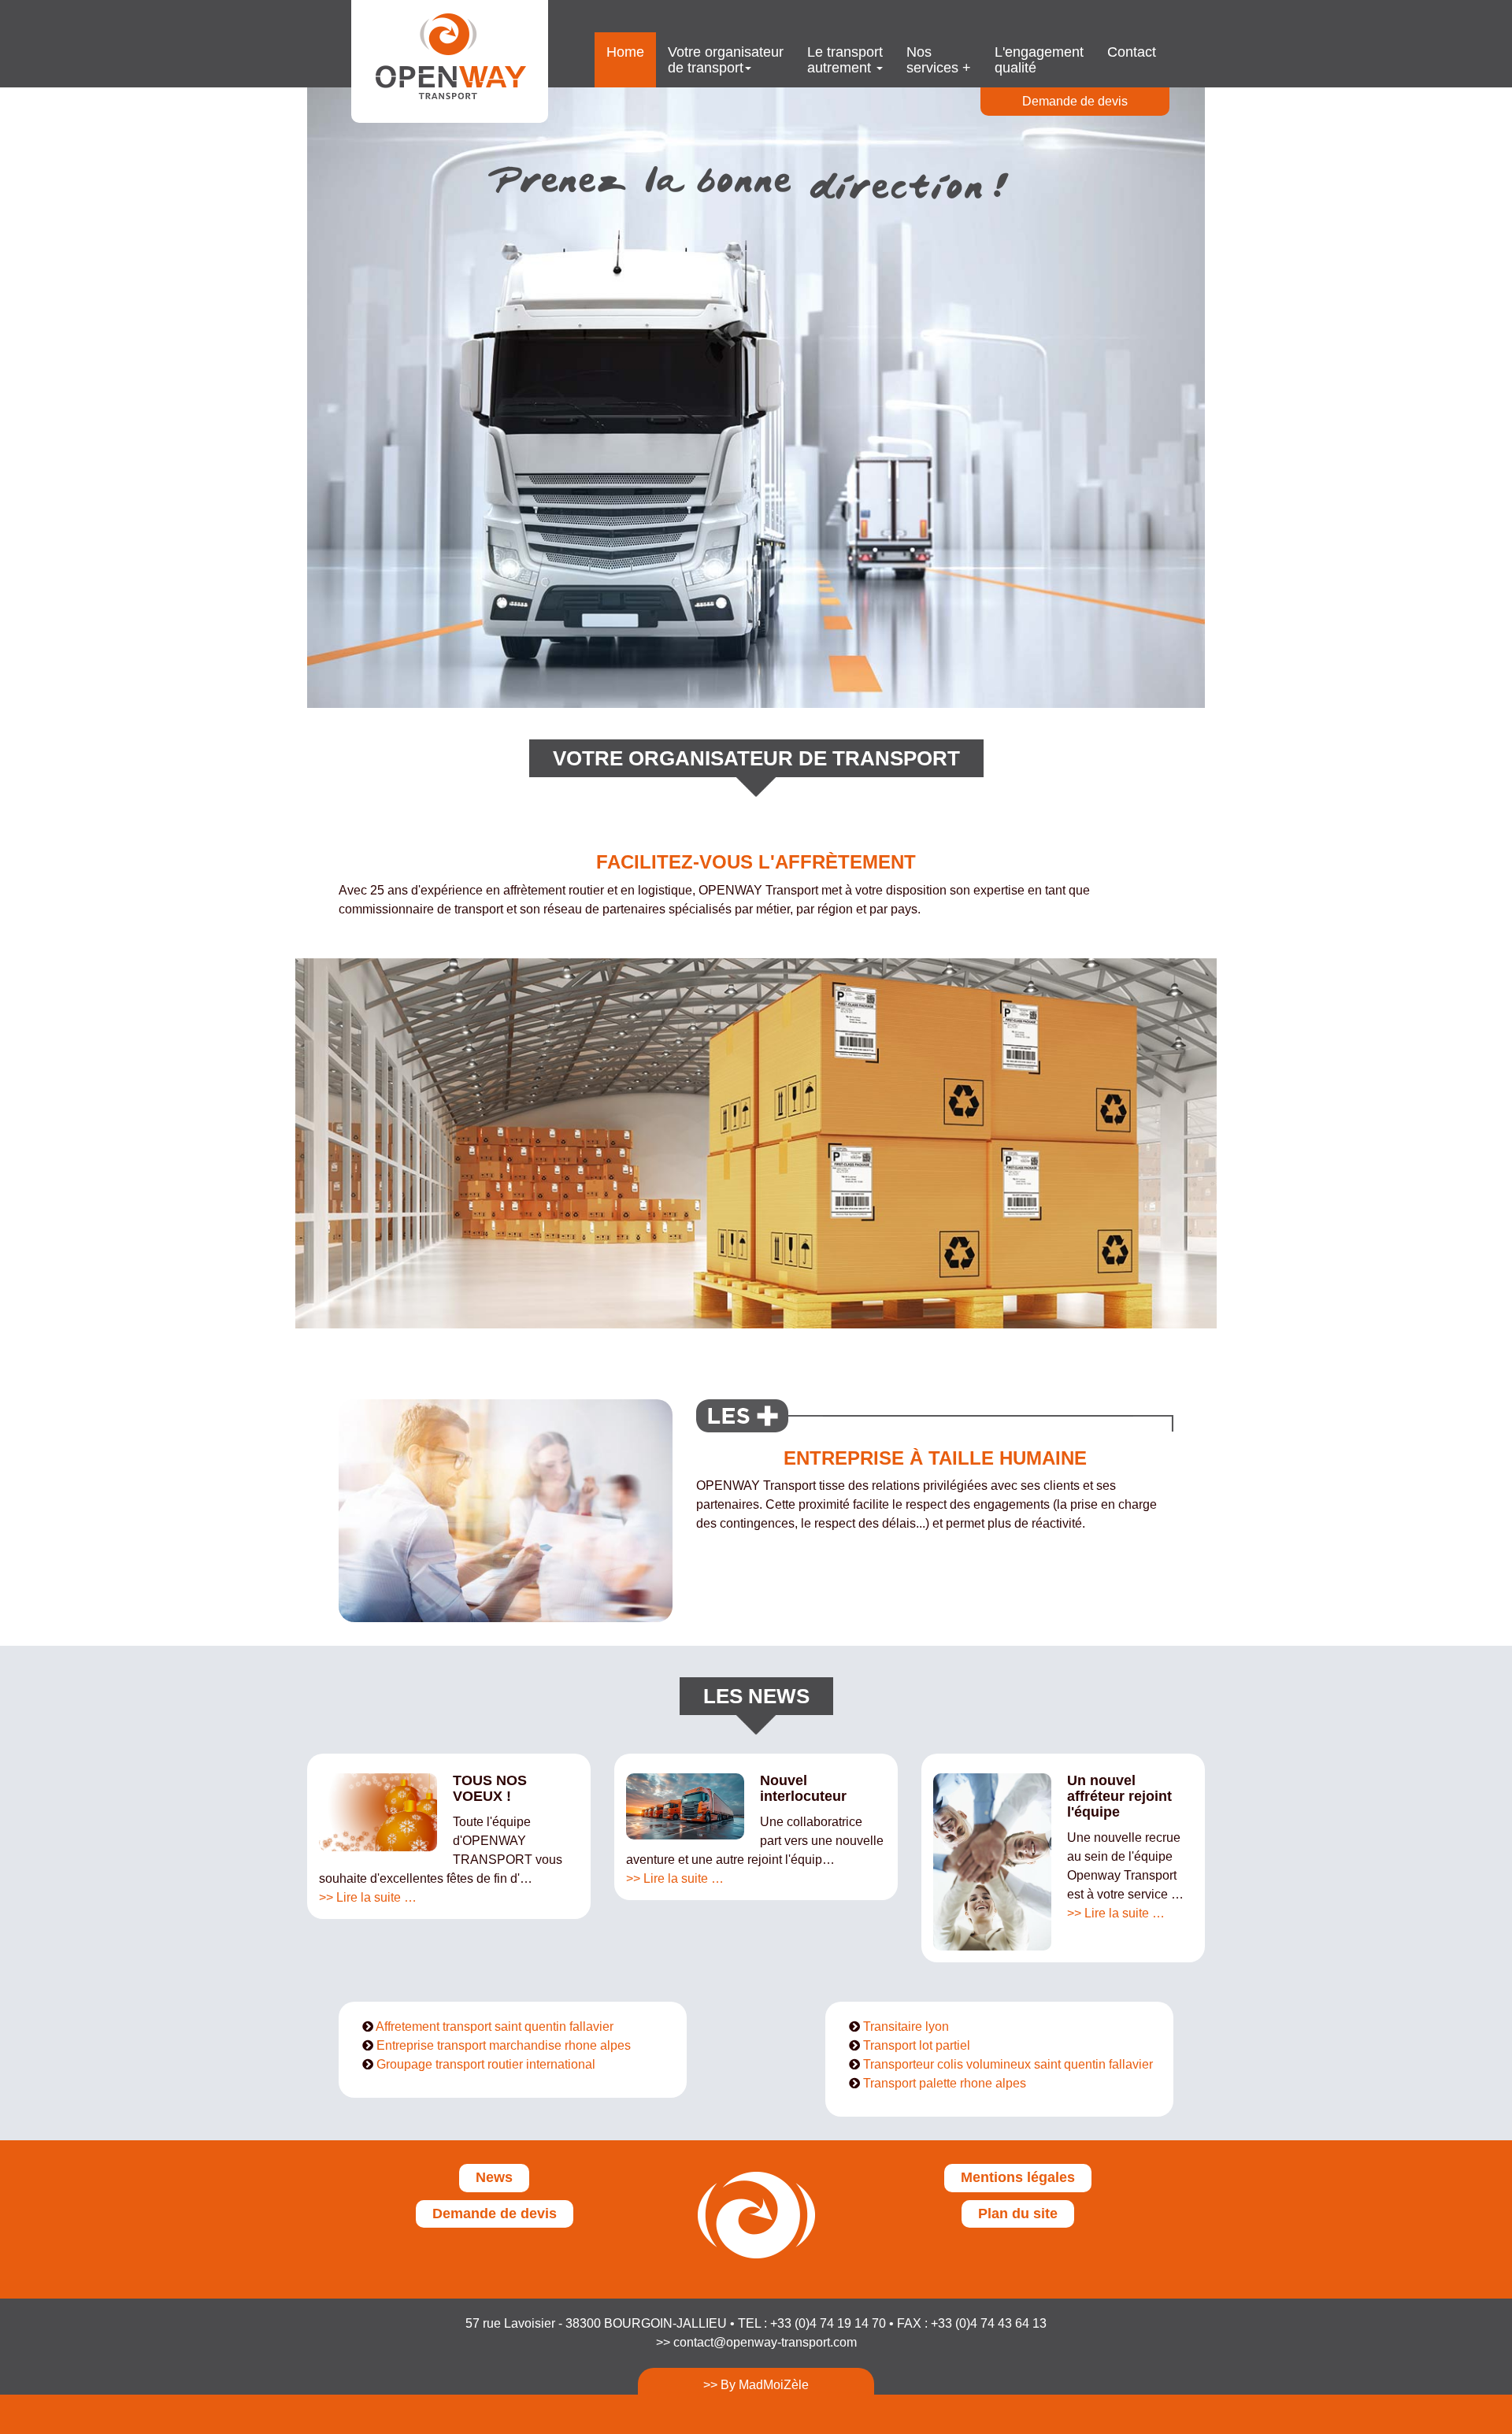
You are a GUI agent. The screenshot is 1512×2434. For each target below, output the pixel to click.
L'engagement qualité (1039, 60)
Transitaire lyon (906, 2026)
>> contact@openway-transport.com (756, 2342)
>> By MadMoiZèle (756, 2385)
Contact (1132, 52)
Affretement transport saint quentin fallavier (495, 2026)
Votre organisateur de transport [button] (726, 60)
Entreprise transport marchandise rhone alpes (504, 2045)
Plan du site (1018, 2214)
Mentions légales (1018, 2177)
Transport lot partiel (917, 2045)
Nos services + (939, 60)
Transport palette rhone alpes (945, 2083)
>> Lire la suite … (368, 1897)
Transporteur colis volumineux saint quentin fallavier (1008, 2064)
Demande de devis (1075, 101)
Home (625, 52)
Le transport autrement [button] (845, 60)
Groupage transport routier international (486, 2064)
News (494, 2177)
